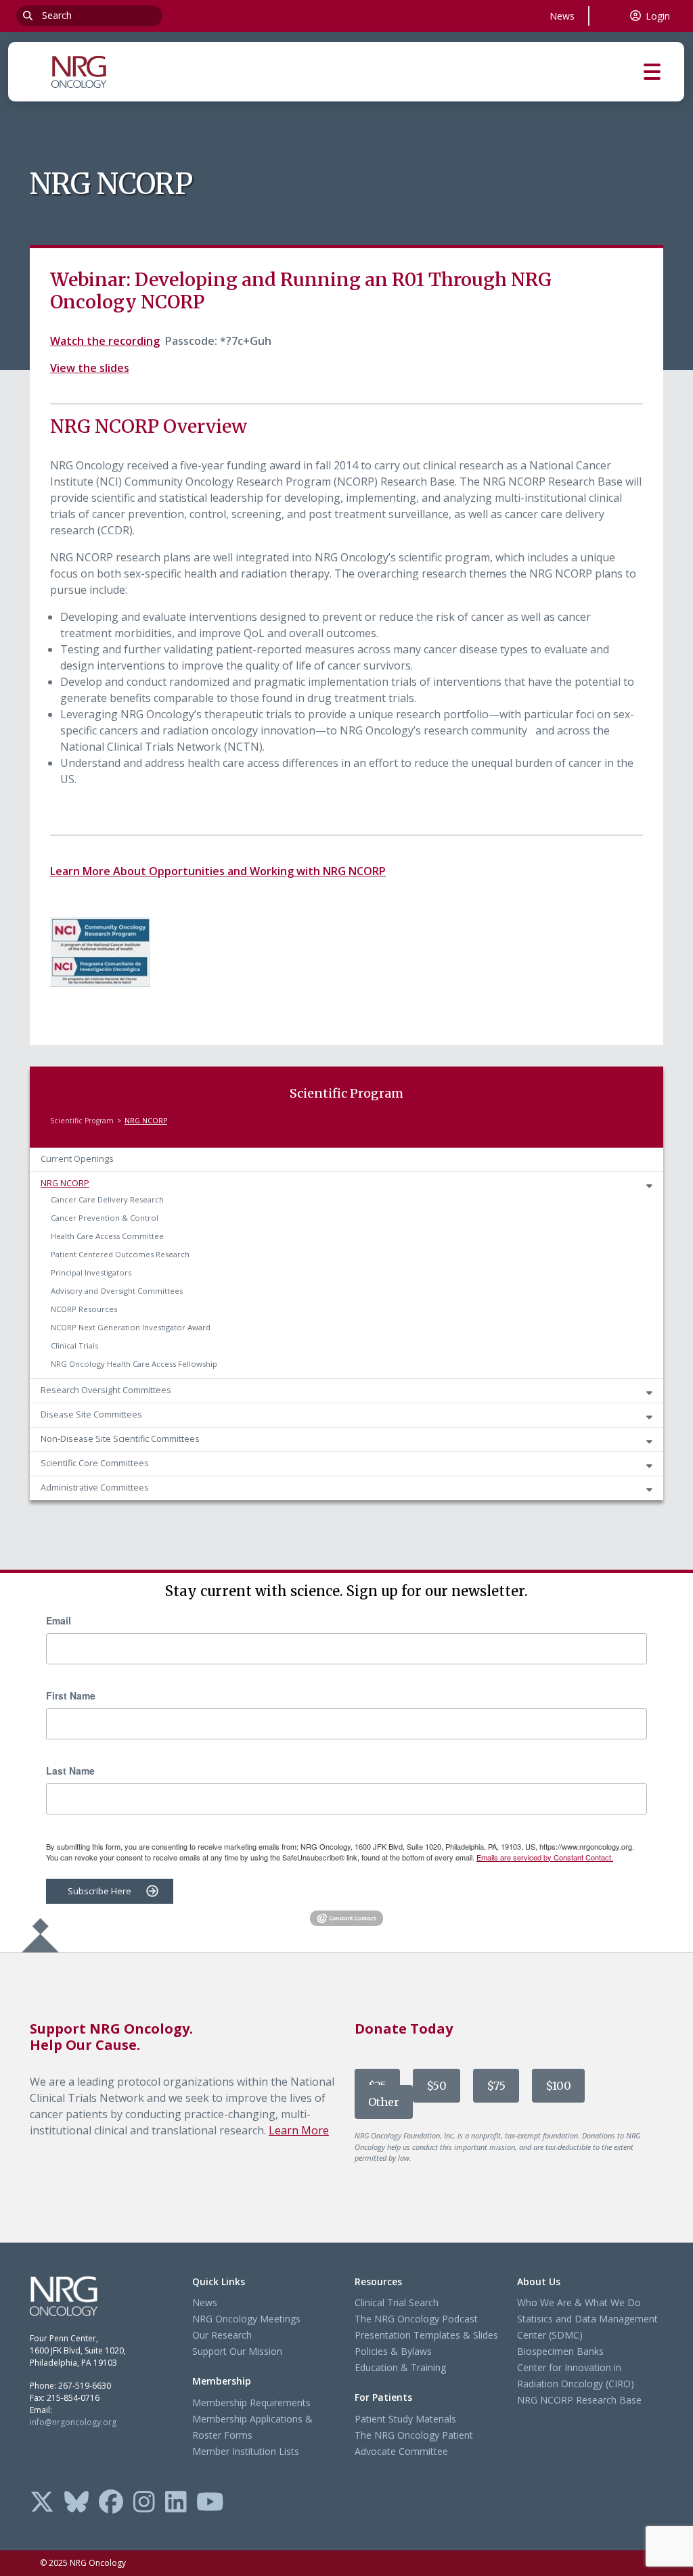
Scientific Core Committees (95, 1463)
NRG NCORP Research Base (579, 2400)
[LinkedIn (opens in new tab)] (176, 2503)
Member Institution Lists (246, 2451)
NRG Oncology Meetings (246, 2319)
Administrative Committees (95, 1488)
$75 (496, 2086)
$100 (558, 2086)
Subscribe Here (99, 1891)
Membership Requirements (251, 2403)
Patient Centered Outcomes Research (120, 1254)
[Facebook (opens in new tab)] (111, 2503)
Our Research (222, 2335)
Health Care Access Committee (107, 1236)
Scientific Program (82, 1121)
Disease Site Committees (91, 1414)
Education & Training (400, 2367)
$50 (437, 2086)
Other (384, 2102)
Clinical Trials (74, 1345)
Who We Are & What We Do (579, 2302)
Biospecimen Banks (560, 2351)
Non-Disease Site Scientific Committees (120, 1439)
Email (59, 1620)
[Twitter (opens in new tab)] (42, 2503)
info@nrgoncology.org (73, 2422)
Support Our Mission (237, 2351)
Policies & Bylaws (393, 2351)
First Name (71, 1695)
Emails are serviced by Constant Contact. (545, 1857)
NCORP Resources (84, 1309)
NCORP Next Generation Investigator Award (131, 1327)
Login (658, 16)
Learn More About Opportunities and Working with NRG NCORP (218, 871)
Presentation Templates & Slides (426, 2335)
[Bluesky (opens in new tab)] (76, 2503)
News (562, 16)
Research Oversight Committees (106, 1390)
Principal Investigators (91, 1272)
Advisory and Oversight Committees (117, 1291)
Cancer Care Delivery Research (107, 1199)
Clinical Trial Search (397, 2302)
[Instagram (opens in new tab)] (144, 2503)
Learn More (299, 2130)
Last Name (70, 1771)
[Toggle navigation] (664, 72)
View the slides (90, 368)
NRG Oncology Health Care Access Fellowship (134, 1364)
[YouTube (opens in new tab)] (210, 2503)
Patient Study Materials (405, 2419)
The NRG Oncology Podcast (416, 2319)
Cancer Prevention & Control (105, 1218)
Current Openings (77, 1159)
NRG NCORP (65, 1183)
